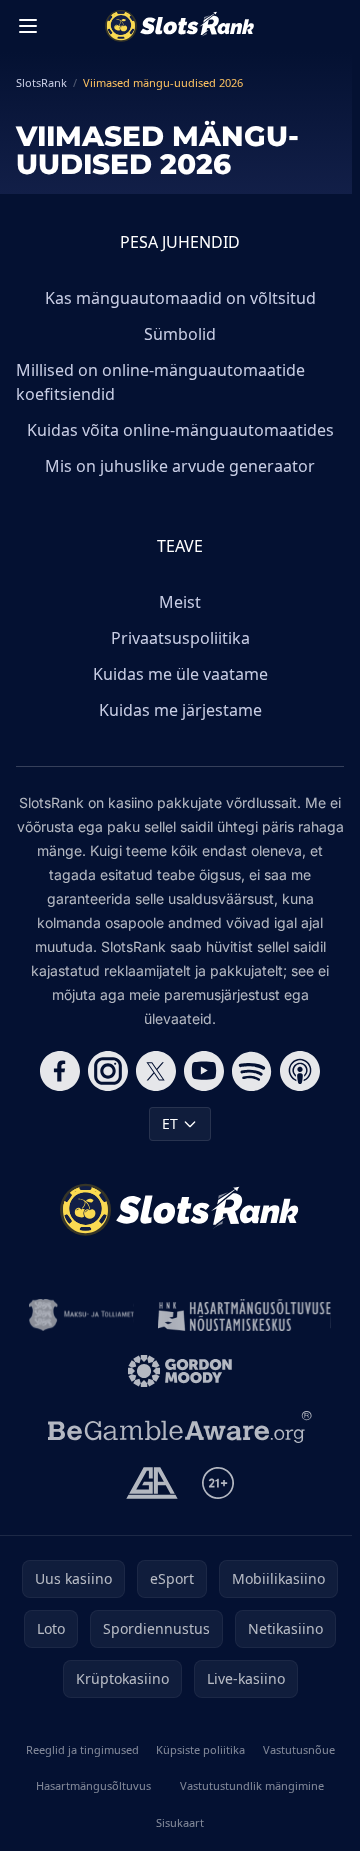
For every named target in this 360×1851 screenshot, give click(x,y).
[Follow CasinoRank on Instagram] (108, 1071)
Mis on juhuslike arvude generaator (180, 466)
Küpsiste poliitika (200, 1749)
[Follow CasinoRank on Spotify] (252, 1071)
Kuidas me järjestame (180, 710)
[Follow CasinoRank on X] (156, 1071)
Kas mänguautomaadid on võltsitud (180, 298)
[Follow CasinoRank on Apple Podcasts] (300, 1071)
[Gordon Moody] (180, 1371)
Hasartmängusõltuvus (93, 1785)
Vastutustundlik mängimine (252, 1785)
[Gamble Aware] (180, 1427)
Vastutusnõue (299, 1749)
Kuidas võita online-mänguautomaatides (180, 430)
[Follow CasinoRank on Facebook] (60, 1071)
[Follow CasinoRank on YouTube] (204, 1071)
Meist (180, 602)
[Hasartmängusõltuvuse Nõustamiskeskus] (245, 1315)
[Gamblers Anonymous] (151, 1483)
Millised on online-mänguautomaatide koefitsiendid (160, 382)
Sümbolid (180, 334)
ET (170, 1123)
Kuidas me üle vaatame (180, 674)
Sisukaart (180, 1822)
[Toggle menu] (28, 26)
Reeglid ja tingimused (82, 1749)
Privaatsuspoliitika (180, 638)
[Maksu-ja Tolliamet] (81, 1315)
